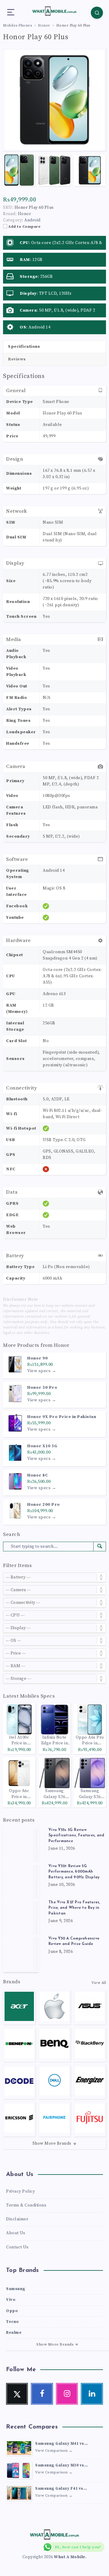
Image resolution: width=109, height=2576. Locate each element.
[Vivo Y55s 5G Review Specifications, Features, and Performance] (21, 1845)
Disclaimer (17, 2219)
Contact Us (17, 2247)
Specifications (24, 347)
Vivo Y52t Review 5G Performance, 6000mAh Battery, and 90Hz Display (74, 1872)
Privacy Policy (20, 2191)
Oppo (12, 2311)
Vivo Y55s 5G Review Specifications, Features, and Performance (76, 1836)
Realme (14, 2333)
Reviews (17, 359)
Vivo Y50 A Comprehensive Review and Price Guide (74, 1941)
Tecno (13, 2322)
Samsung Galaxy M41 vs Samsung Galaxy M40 (60, 2444)
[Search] (97, 13)
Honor (62, 1345)
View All (99, 1983)
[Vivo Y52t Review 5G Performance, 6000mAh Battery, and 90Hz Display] (21, 1882)
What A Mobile (70, 2557)
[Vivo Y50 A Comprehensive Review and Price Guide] (21, 1954)
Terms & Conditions (26, 2205)
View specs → (42, 1371)
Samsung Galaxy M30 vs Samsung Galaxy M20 (60, 2466)
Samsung (16, 2289)
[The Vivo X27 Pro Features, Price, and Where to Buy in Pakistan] (21, 1918)
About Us (16, 2233)
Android (32, 220)
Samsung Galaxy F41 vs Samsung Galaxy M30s (59, 2489)
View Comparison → (54, 2451)
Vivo (11, 2300)
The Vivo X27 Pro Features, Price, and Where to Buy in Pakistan (74, 1908)
